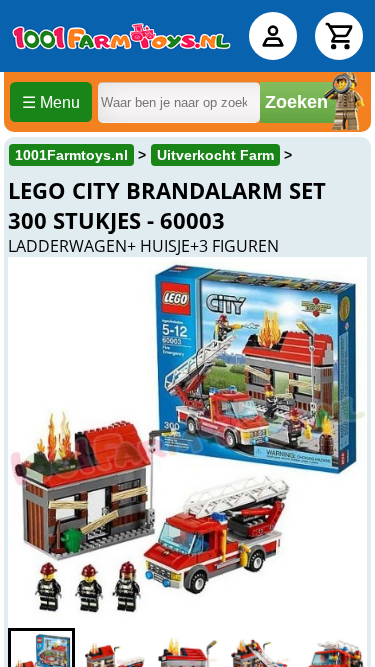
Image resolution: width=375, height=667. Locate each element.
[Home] (121, 36)
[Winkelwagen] (339, 36)
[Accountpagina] (273, 36)
